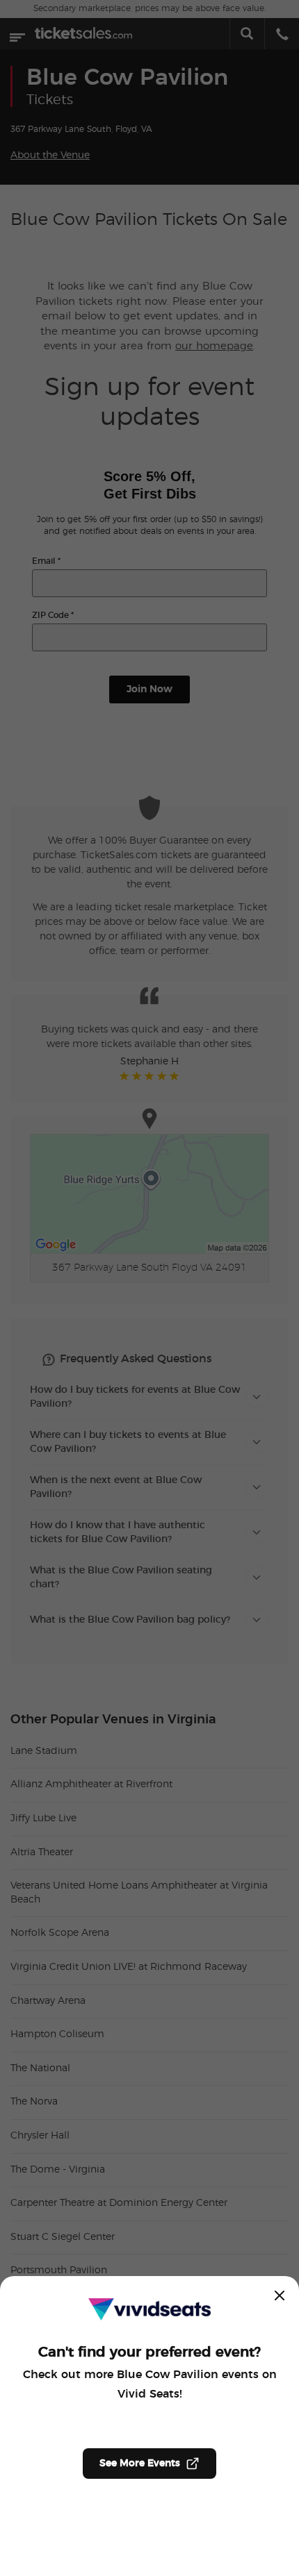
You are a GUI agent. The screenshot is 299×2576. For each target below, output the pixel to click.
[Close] (280, 2295)
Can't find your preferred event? (149, 2352)
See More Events (140, 2464)
